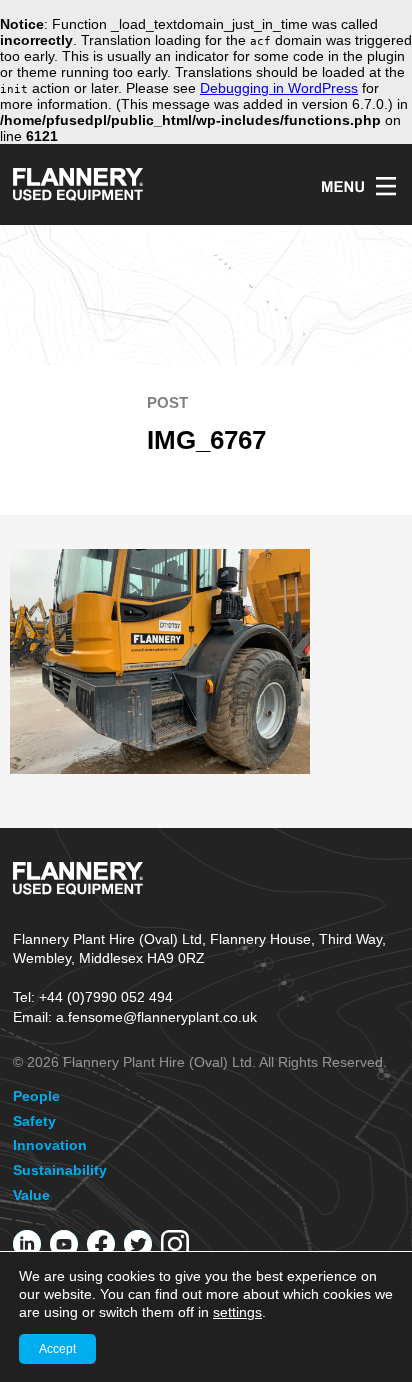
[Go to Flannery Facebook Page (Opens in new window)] (101, 1244)
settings (237, 1312)
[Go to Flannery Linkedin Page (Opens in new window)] (27, 1244)
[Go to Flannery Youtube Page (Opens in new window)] (64, 1244)
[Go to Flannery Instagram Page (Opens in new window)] (175, 1244)
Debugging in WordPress (279, 88)
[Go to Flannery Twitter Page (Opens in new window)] (138, 1244)
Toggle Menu (358, 186)
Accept (57, 1349)
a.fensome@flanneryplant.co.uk (156, 1017)
